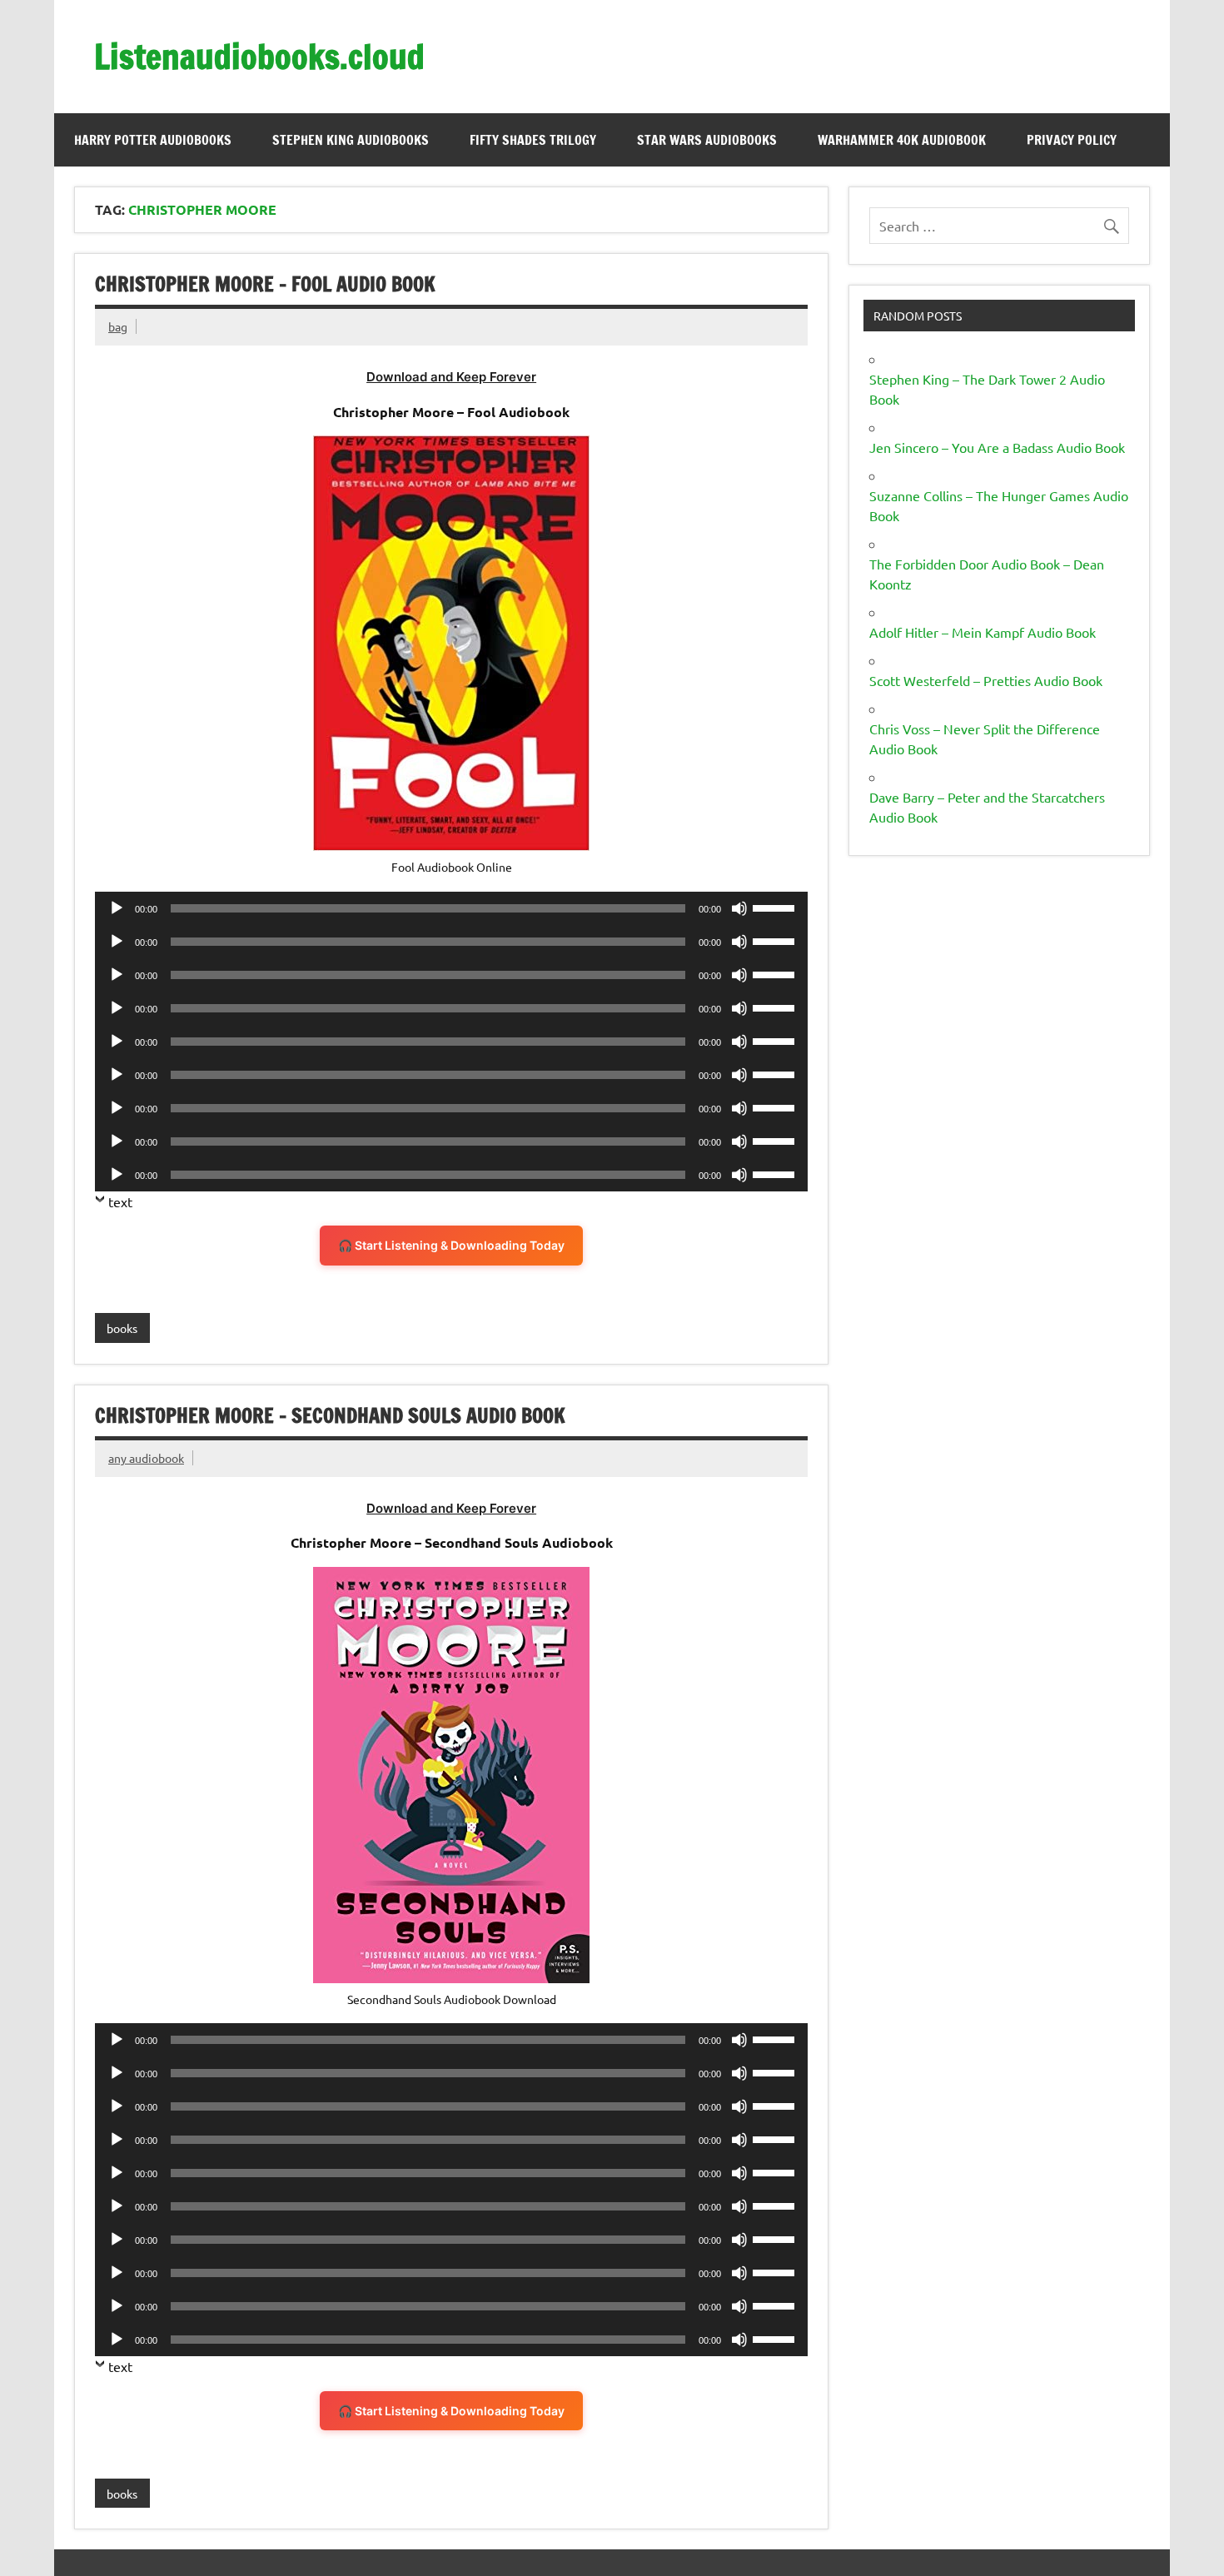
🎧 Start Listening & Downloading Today (451, 1245)
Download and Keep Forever (451, 377)
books (122, 1328)
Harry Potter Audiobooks (153, 140)
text (120, 1201)
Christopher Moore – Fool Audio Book (265, 284)
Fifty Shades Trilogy (533, 140)
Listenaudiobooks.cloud (259, 56)
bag (118, 326)
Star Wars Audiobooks (707, 140)
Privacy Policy (1072, 140)
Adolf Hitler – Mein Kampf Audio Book (983, 632)
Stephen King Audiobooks (351, 140)
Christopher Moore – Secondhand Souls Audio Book (330, 1415)
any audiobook (146, 1458)
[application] (451, 908)
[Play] (117, 908)
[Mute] (739, 908)
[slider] (776, 907)
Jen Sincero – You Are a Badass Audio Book (997, 447)
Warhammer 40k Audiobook (902, 140)
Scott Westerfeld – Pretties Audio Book (986, 680)
